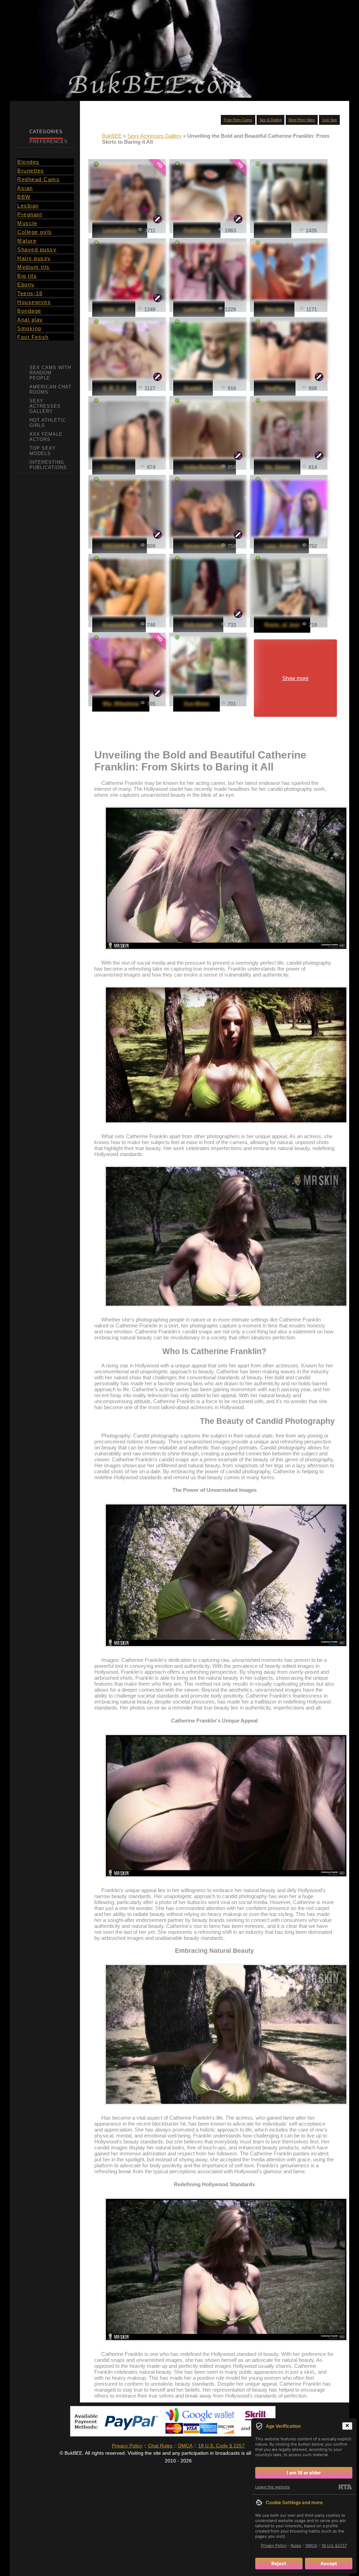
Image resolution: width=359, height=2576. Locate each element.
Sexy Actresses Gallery (154, 136)
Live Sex (330, 120)
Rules (296, 2546)
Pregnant (30, 214)
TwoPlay (275, 388)
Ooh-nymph (198, 624)
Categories (46, 132)
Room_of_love (282, 624)
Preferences (49, 141)
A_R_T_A (114, 388)
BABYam (114, 467)
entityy (273, 230)
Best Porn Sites (302, 120)
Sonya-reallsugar (205, 546)
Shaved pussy (37, 249)
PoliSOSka (197, 230)
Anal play (30, 320)
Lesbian (28, 206)
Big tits (27, 276)
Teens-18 (30, 293)
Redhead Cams (38, 179)
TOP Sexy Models (43, 451)
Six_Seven (277, 467)
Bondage (29, 311)
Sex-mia (274, 309)
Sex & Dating (270, 120)
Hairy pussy (34, 258)
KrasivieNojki (119, 624)
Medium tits (33, 267)
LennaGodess (120, 230)
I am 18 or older (304, 2473)
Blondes (28, 162)
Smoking (29, 328)
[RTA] (345, 2487)
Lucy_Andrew (281, 546)
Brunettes (31, 171)
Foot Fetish (33, 337)
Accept (329, 2563)
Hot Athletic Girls (48, 423)
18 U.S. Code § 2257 (221, 2446)
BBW (24, 197)
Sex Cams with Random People (50, 373)
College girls (35, 232)
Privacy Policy (127, 2446)
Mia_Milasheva (121, 703)
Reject (279, 2563)
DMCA (185, 2446)
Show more (295, 678)
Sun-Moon (197, 703)
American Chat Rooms (50, 389)
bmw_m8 (114, 309)
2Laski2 (193, 388)
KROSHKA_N (120, 546)
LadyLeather (199, 309)
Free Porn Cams (238, 120)
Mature (27, 241)
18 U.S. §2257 (334, 2546)
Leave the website (273, 2487)
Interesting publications (48, 465)
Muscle (27, 223)
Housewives (34, 302)
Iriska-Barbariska (205, 467)
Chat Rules (160, 2446)
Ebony (26, 284)
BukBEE (112, 136)
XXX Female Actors (46, 437)
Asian (25, 188)
